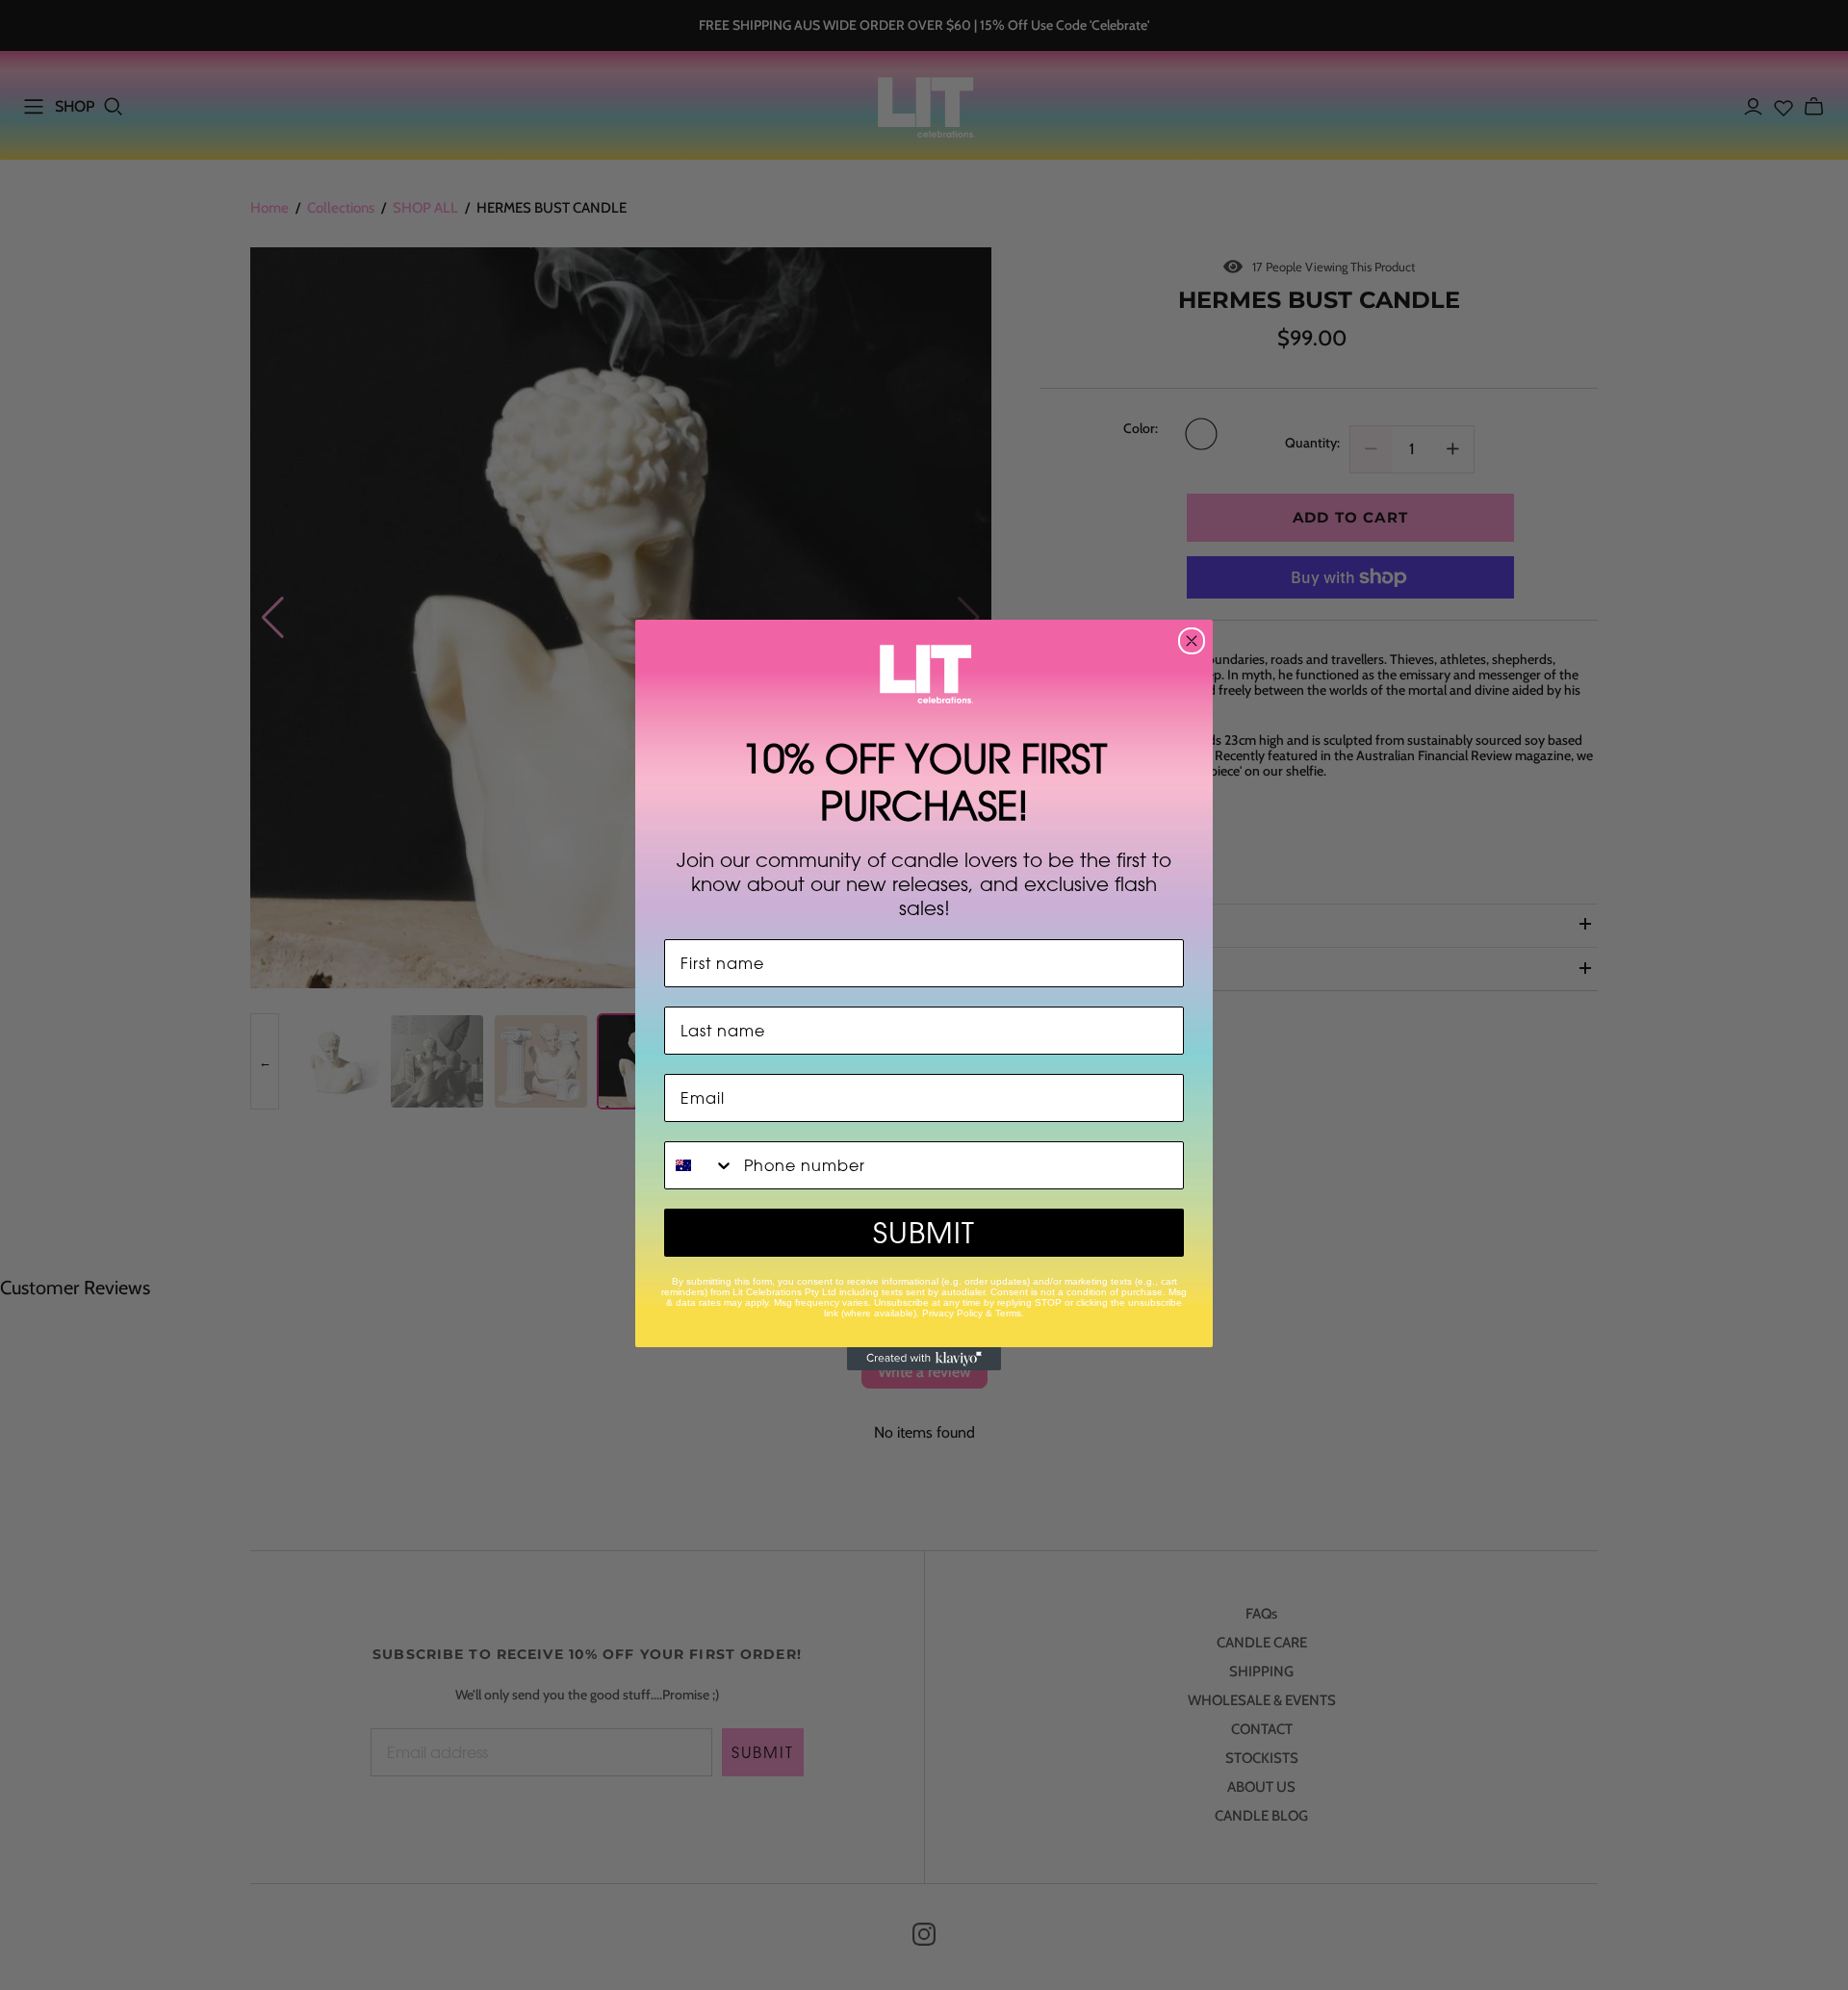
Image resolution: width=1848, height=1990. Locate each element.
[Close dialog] (1192, 641)
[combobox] (700, 1165)
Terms (1008, 1313)
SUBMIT (924, 1233)
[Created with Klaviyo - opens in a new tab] (924, 1359)
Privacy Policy (952, 1313)
